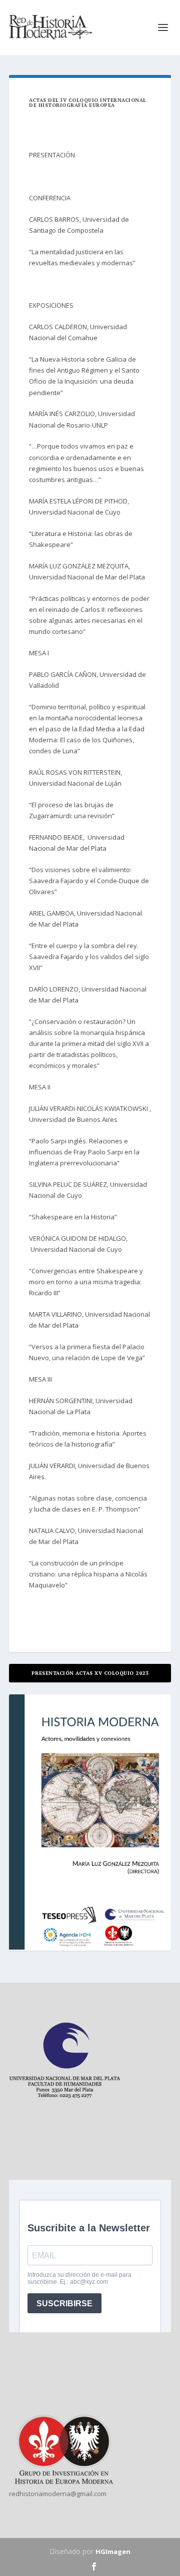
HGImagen (113, 2552)
